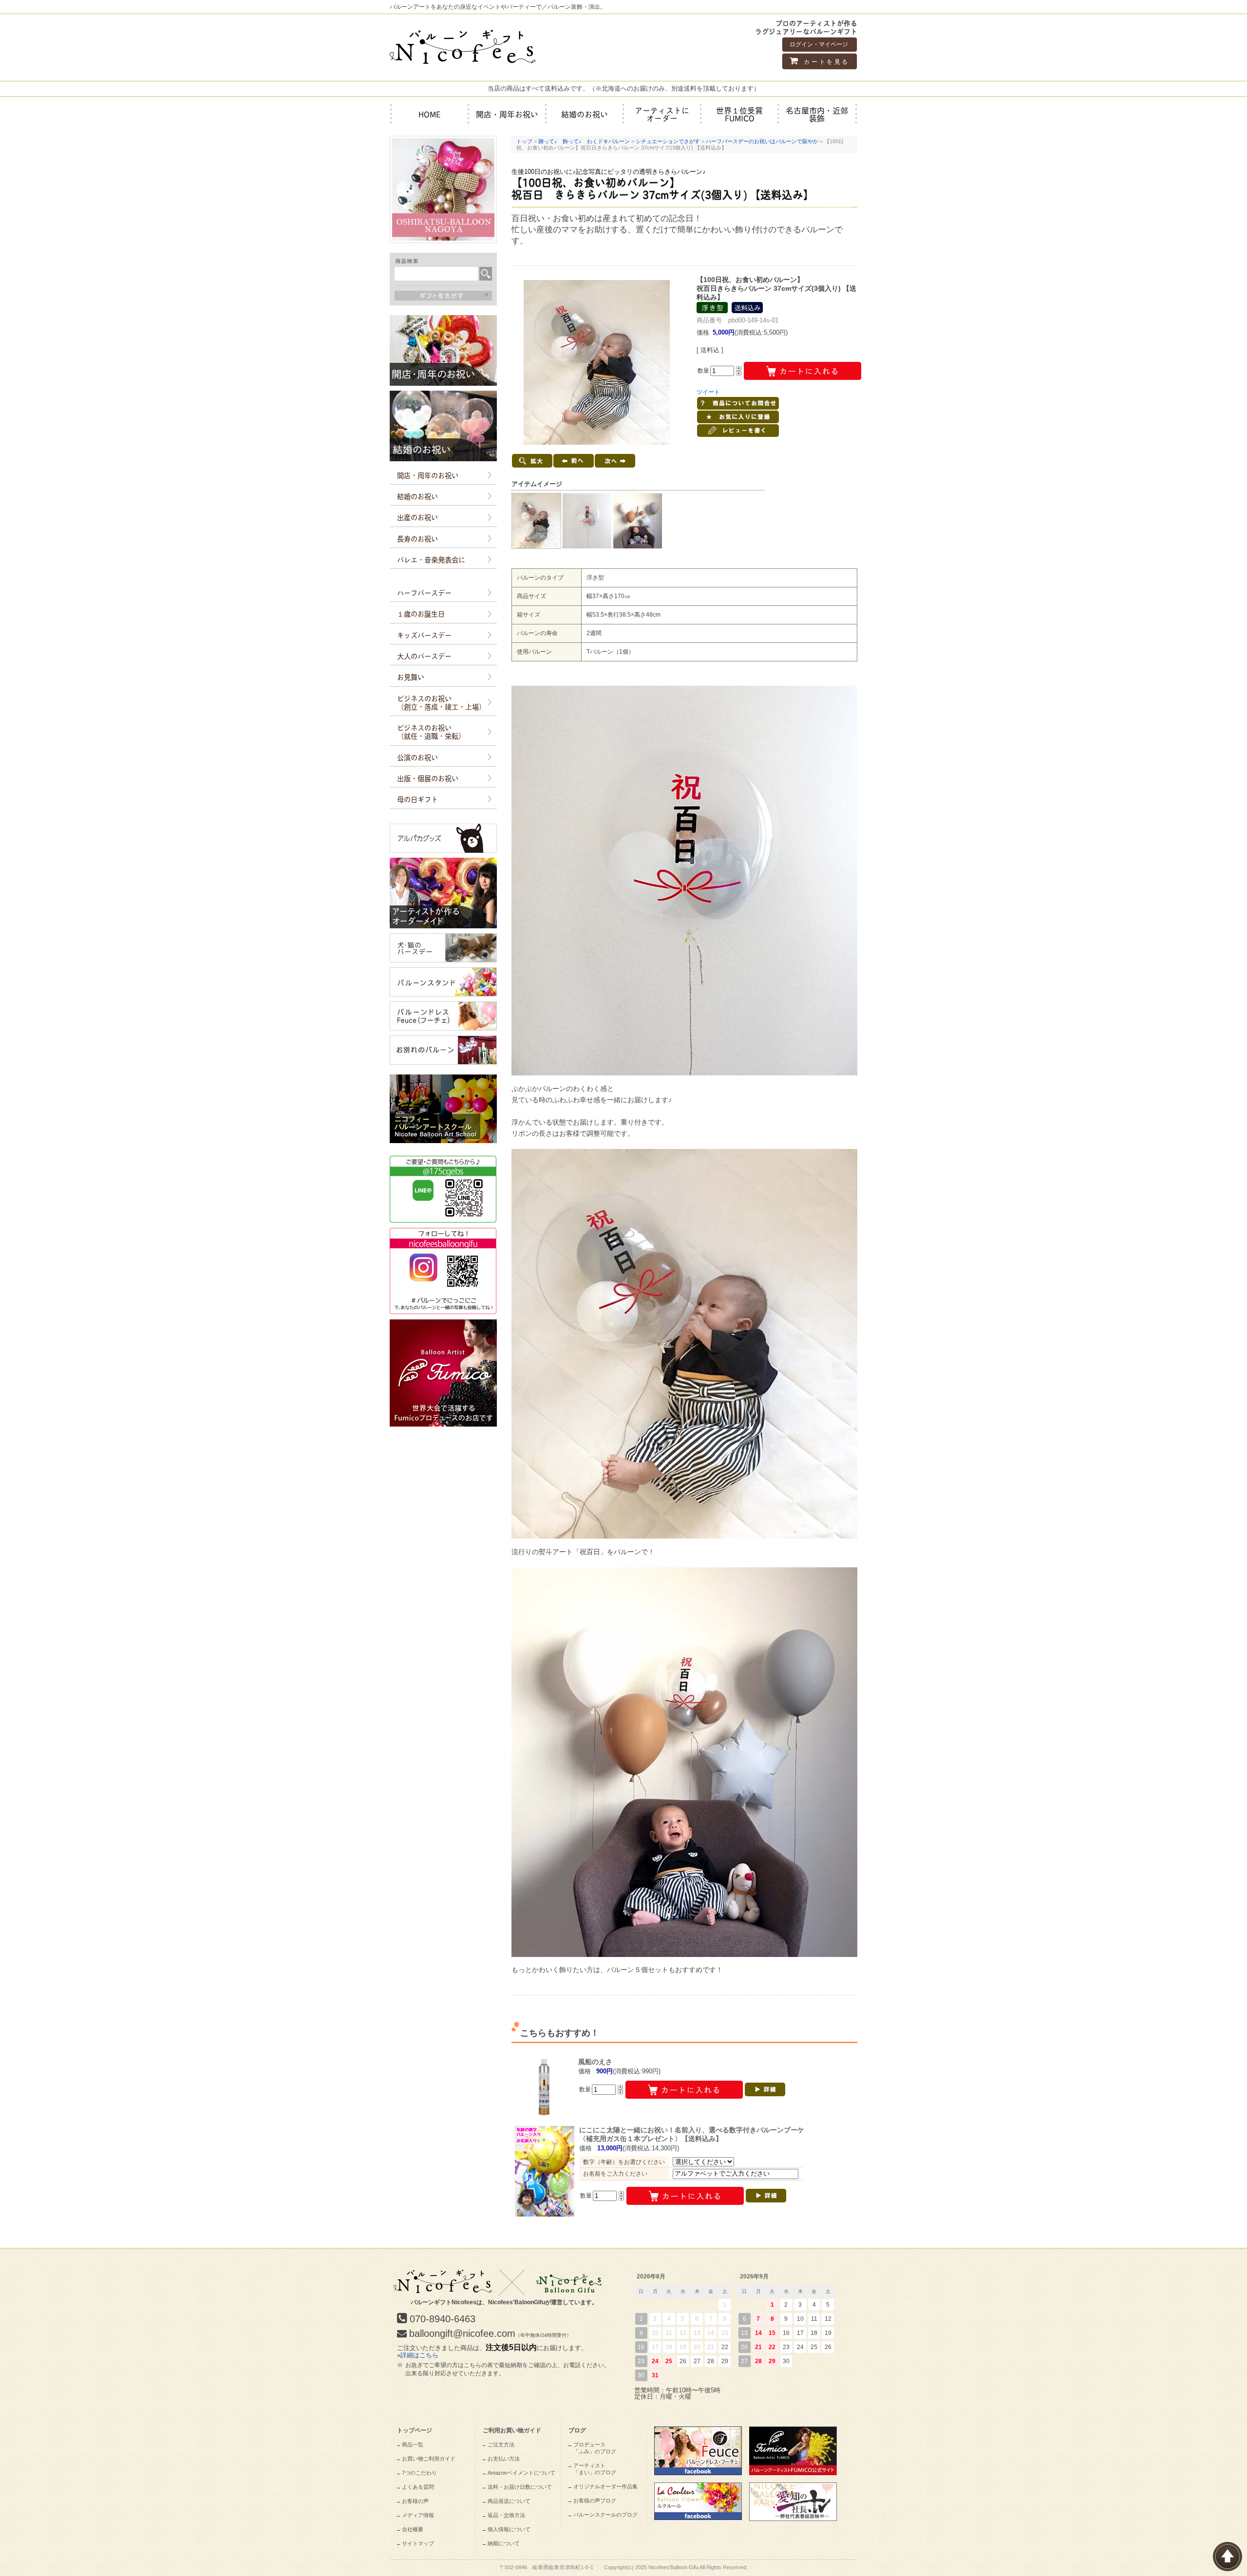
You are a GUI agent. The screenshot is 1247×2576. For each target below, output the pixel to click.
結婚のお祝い (585, 114)
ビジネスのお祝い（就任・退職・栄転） (431, 731)
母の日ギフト (417, 799)
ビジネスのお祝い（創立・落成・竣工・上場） (441, 702)
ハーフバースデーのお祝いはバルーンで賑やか (762, 141)
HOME (430, 114)
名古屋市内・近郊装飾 (817, 114)
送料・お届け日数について (520, 2487)
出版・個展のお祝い (428, 778)
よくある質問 (418, 2487)
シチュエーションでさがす (668, 141)
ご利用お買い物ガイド (512, 2430)
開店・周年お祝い (507, 114)
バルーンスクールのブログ (605, 2515)
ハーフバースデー (424, 592)
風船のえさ (595, 2062)
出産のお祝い (417, 517)
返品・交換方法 (506, 2515)
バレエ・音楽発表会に (431, 559)
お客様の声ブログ (595, 2501)
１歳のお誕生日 (421, 613)
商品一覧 (413, 2444)
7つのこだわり (419, 2473)
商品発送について (509, 2501)
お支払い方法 (504, 2459)
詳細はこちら (419, 2355)
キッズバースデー (424, 635)
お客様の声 (415, 2501)
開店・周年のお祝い (428, 475)
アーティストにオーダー (662, 114)
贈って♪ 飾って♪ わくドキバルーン (584, 141)
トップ (524, 141)
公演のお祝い (417, 757)
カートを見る (825, 62)
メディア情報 (418, 2515)
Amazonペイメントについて (521, 2473)
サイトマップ (418, 2543)
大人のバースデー (424, 656)
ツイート (708, 392)
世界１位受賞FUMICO (739, 114)
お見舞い (411, 677)
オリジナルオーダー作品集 (605, 2486)
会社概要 (413, 2529)
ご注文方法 (501, 2444)
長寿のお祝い (417, 538)
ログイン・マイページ (819, 44)
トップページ (415, 2430)
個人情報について (509, 2529)
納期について (504, 2543)
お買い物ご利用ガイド (429, 2459)
